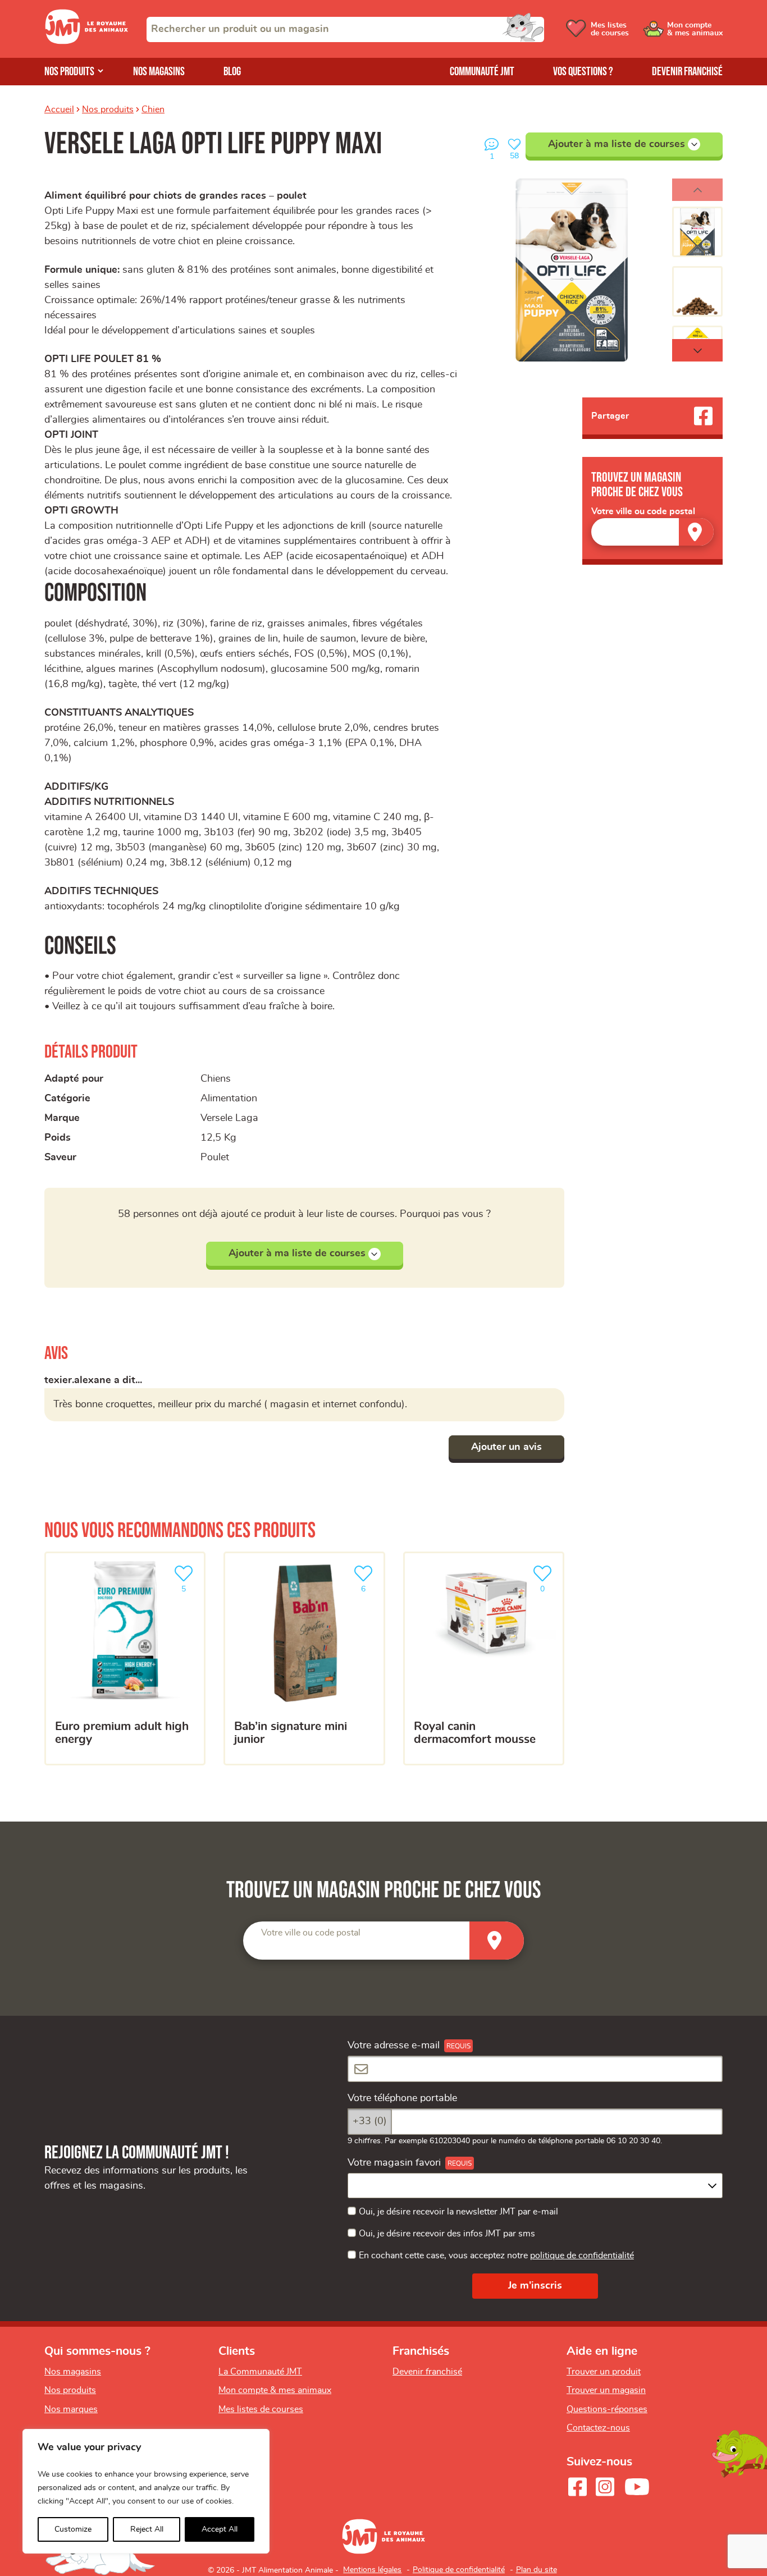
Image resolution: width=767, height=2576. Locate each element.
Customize (73, 2529)
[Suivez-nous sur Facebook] (577, 2487)
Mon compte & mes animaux (275, 2390)
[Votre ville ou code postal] (652, 532)
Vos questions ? (583, 72)
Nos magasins (159, 72)
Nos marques (71, 2409)
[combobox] (345, 29)
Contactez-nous (598, 2428)
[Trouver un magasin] (696, 532)
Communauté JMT (482, 72)
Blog (232, 72)
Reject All (147, 2529)
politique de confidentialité (582, 2255)
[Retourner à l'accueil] (86, 42)
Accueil (59, 109)
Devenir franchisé (687, 72)
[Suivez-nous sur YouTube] (637, 2487)
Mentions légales (372, 2570)
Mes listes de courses (261, 2409)
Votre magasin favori (394, 2163)
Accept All (220, 2529)
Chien (153, 109)
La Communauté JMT (260, 2372)
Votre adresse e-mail (394, 2046)
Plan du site (537, 2570)
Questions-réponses (607, 2409)
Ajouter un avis (506, 1447)
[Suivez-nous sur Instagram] (605, 2487)
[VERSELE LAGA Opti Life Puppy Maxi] (572, 270)
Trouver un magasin (606, 2390)
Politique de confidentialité (459, 2570)
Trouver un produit (604, 2372)
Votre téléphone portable (402, 2098)
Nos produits (69, 72)
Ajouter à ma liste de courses (617, 144)
